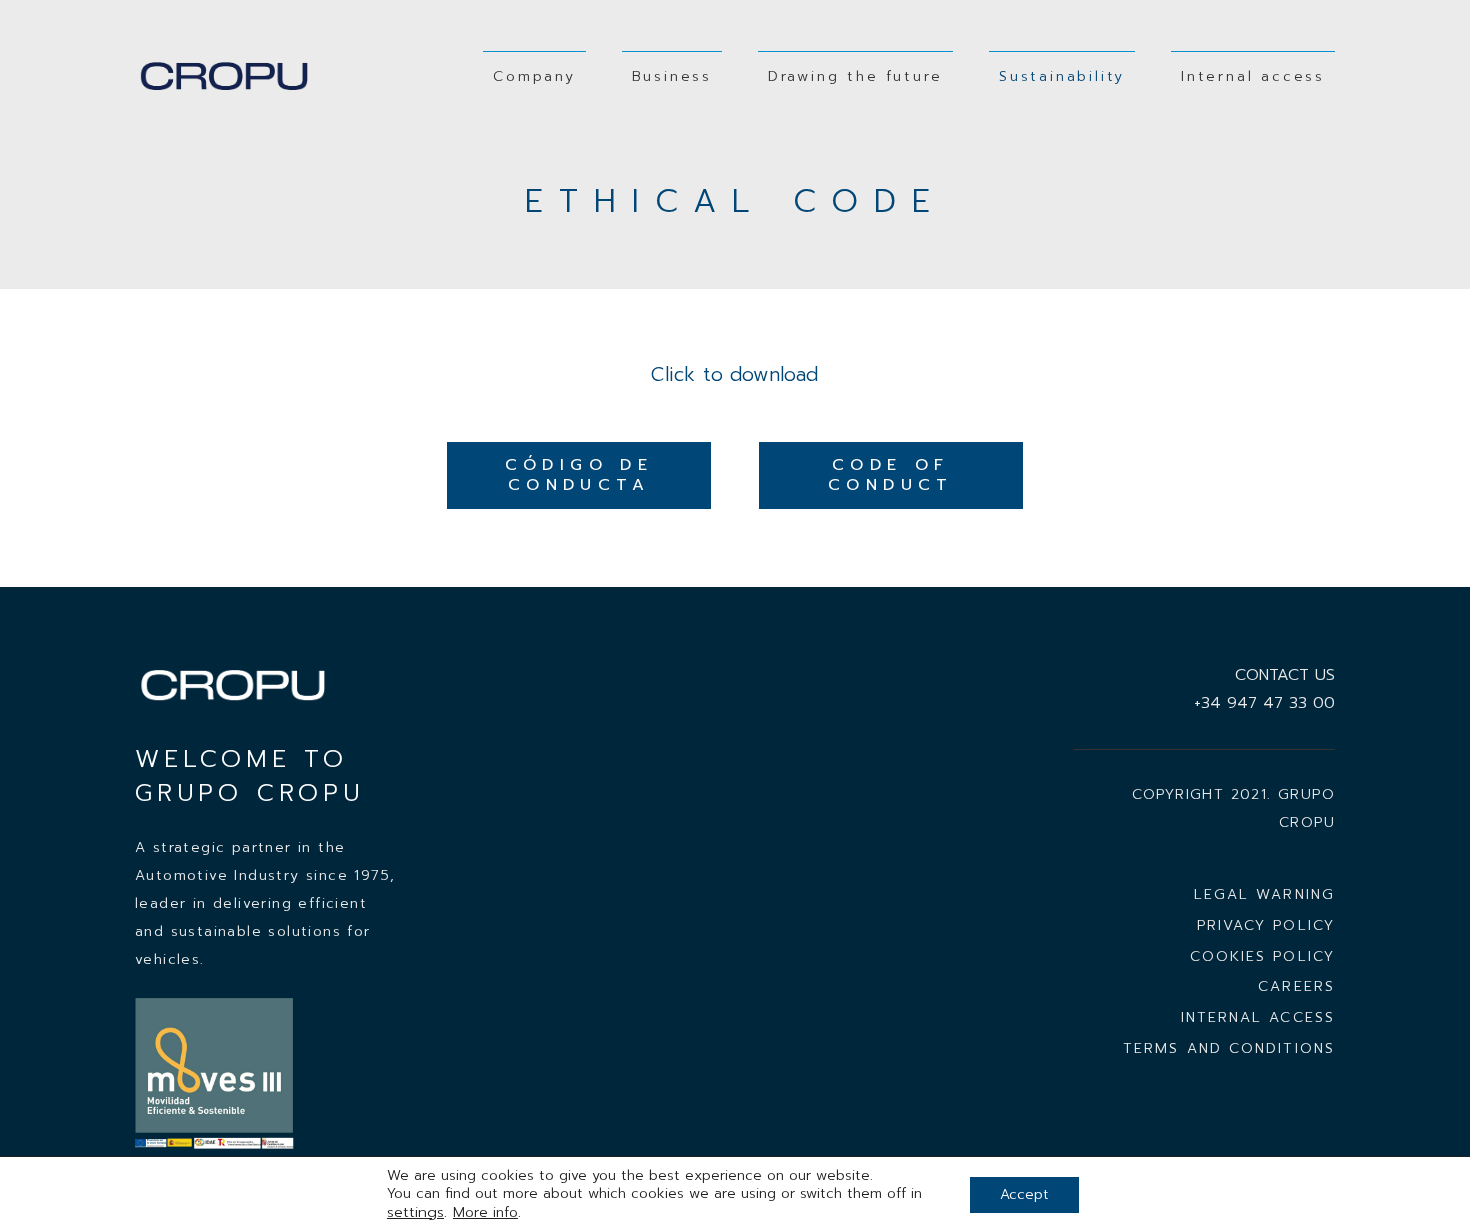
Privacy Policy (1266, 925)
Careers (1296, 986)
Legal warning (1264, 894)
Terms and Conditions (1229, 1048)
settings (415, 1212)
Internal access (1258, 1017)
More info (485, 1212)
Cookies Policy (1262, 956)
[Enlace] (226, 76)
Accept (1024, 1194)
